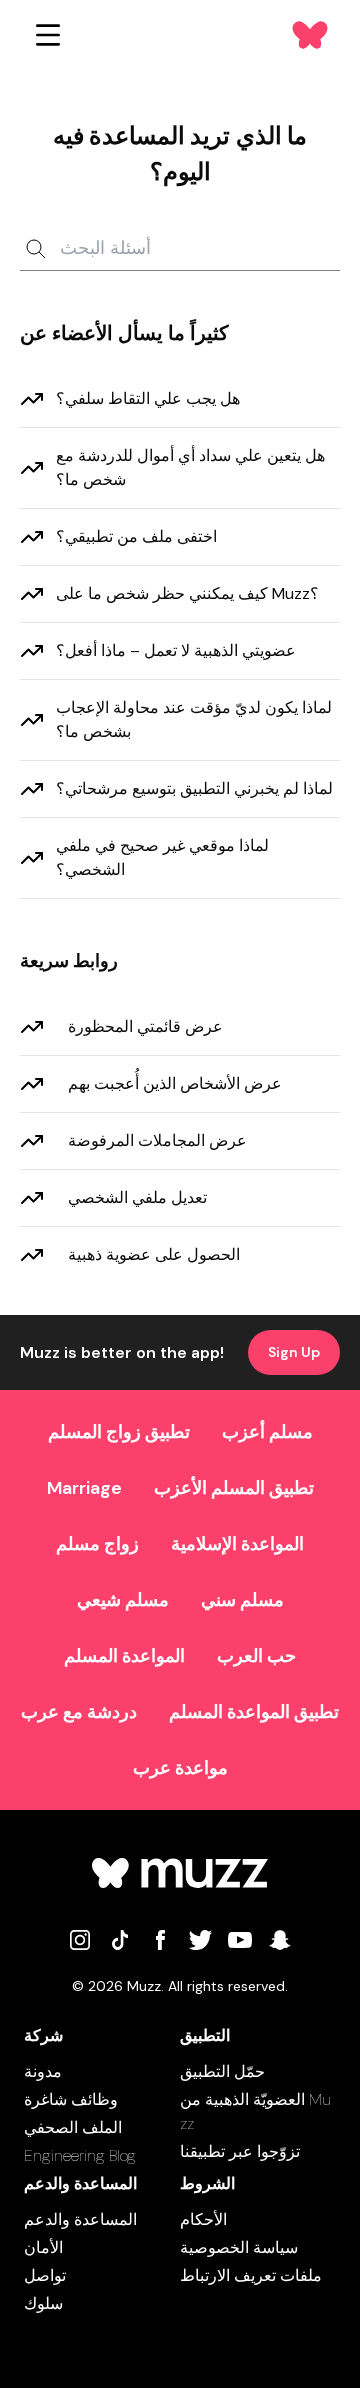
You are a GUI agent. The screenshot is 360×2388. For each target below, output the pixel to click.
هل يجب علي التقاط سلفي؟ (148, 398)
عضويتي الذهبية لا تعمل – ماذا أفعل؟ (176, 650)
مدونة (43, 2071)
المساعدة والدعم (80, 2219)
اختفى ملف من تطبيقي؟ (136, 536)
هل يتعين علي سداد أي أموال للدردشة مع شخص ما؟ (190, 467)
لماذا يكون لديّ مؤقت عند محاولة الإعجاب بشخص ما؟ (194, 719)
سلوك (43, 2303)
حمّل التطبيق (222, 2071)
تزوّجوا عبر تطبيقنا (240, 2151)
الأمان (43, 2247)
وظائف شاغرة (71, 2099)
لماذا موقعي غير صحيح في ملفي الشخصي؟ (162, 857)
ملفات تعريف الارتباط (251, 2275)
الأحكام (203, 2219)
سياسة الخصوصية (239, 2247)
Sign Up (294, 1352)
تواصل (45, 2275)
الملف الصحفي (73, 2127)
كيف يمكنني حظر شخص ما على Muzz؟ (187, 593)
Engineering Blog (80, 2155)
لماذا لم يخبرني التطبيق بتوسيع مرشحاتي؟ (194, 788)
